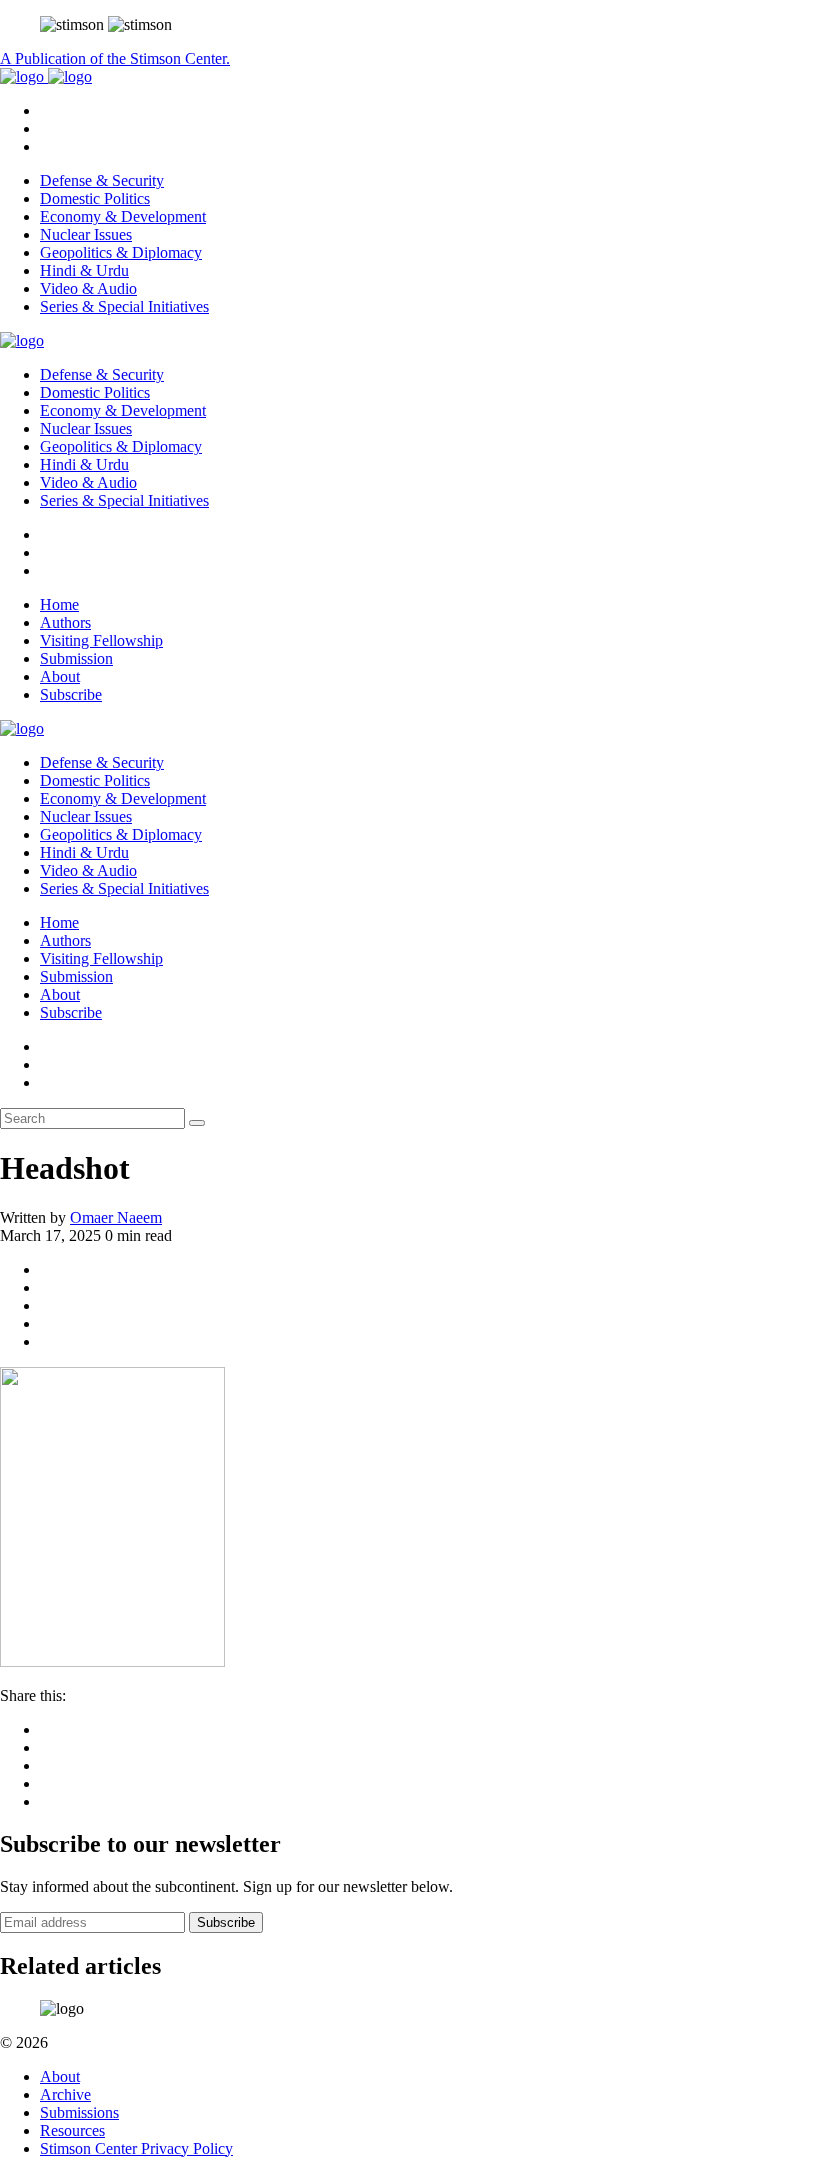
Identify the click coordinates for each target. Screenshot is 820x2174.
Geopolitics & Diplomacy (121, 252)
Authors (65, 622)
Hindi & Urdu (84, 270)
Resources (72, 2130)
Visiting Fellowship (101, 640)
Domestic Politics (95, 198)
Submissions (79, 2112)
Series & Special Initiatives (124, 306)
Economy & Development (123, 216)
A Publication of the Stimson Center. (115, 58)
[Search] (197, 1123)
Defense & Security (102, 180)
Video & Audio (88, 288)
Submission (76, 658)
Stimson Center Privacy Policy (136, 2148)
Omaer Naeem (116, 1217)
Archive (65, 2094)
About (60, 676)
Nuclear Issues (86, 234)
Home (59, 604)
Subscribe (71, 694)
